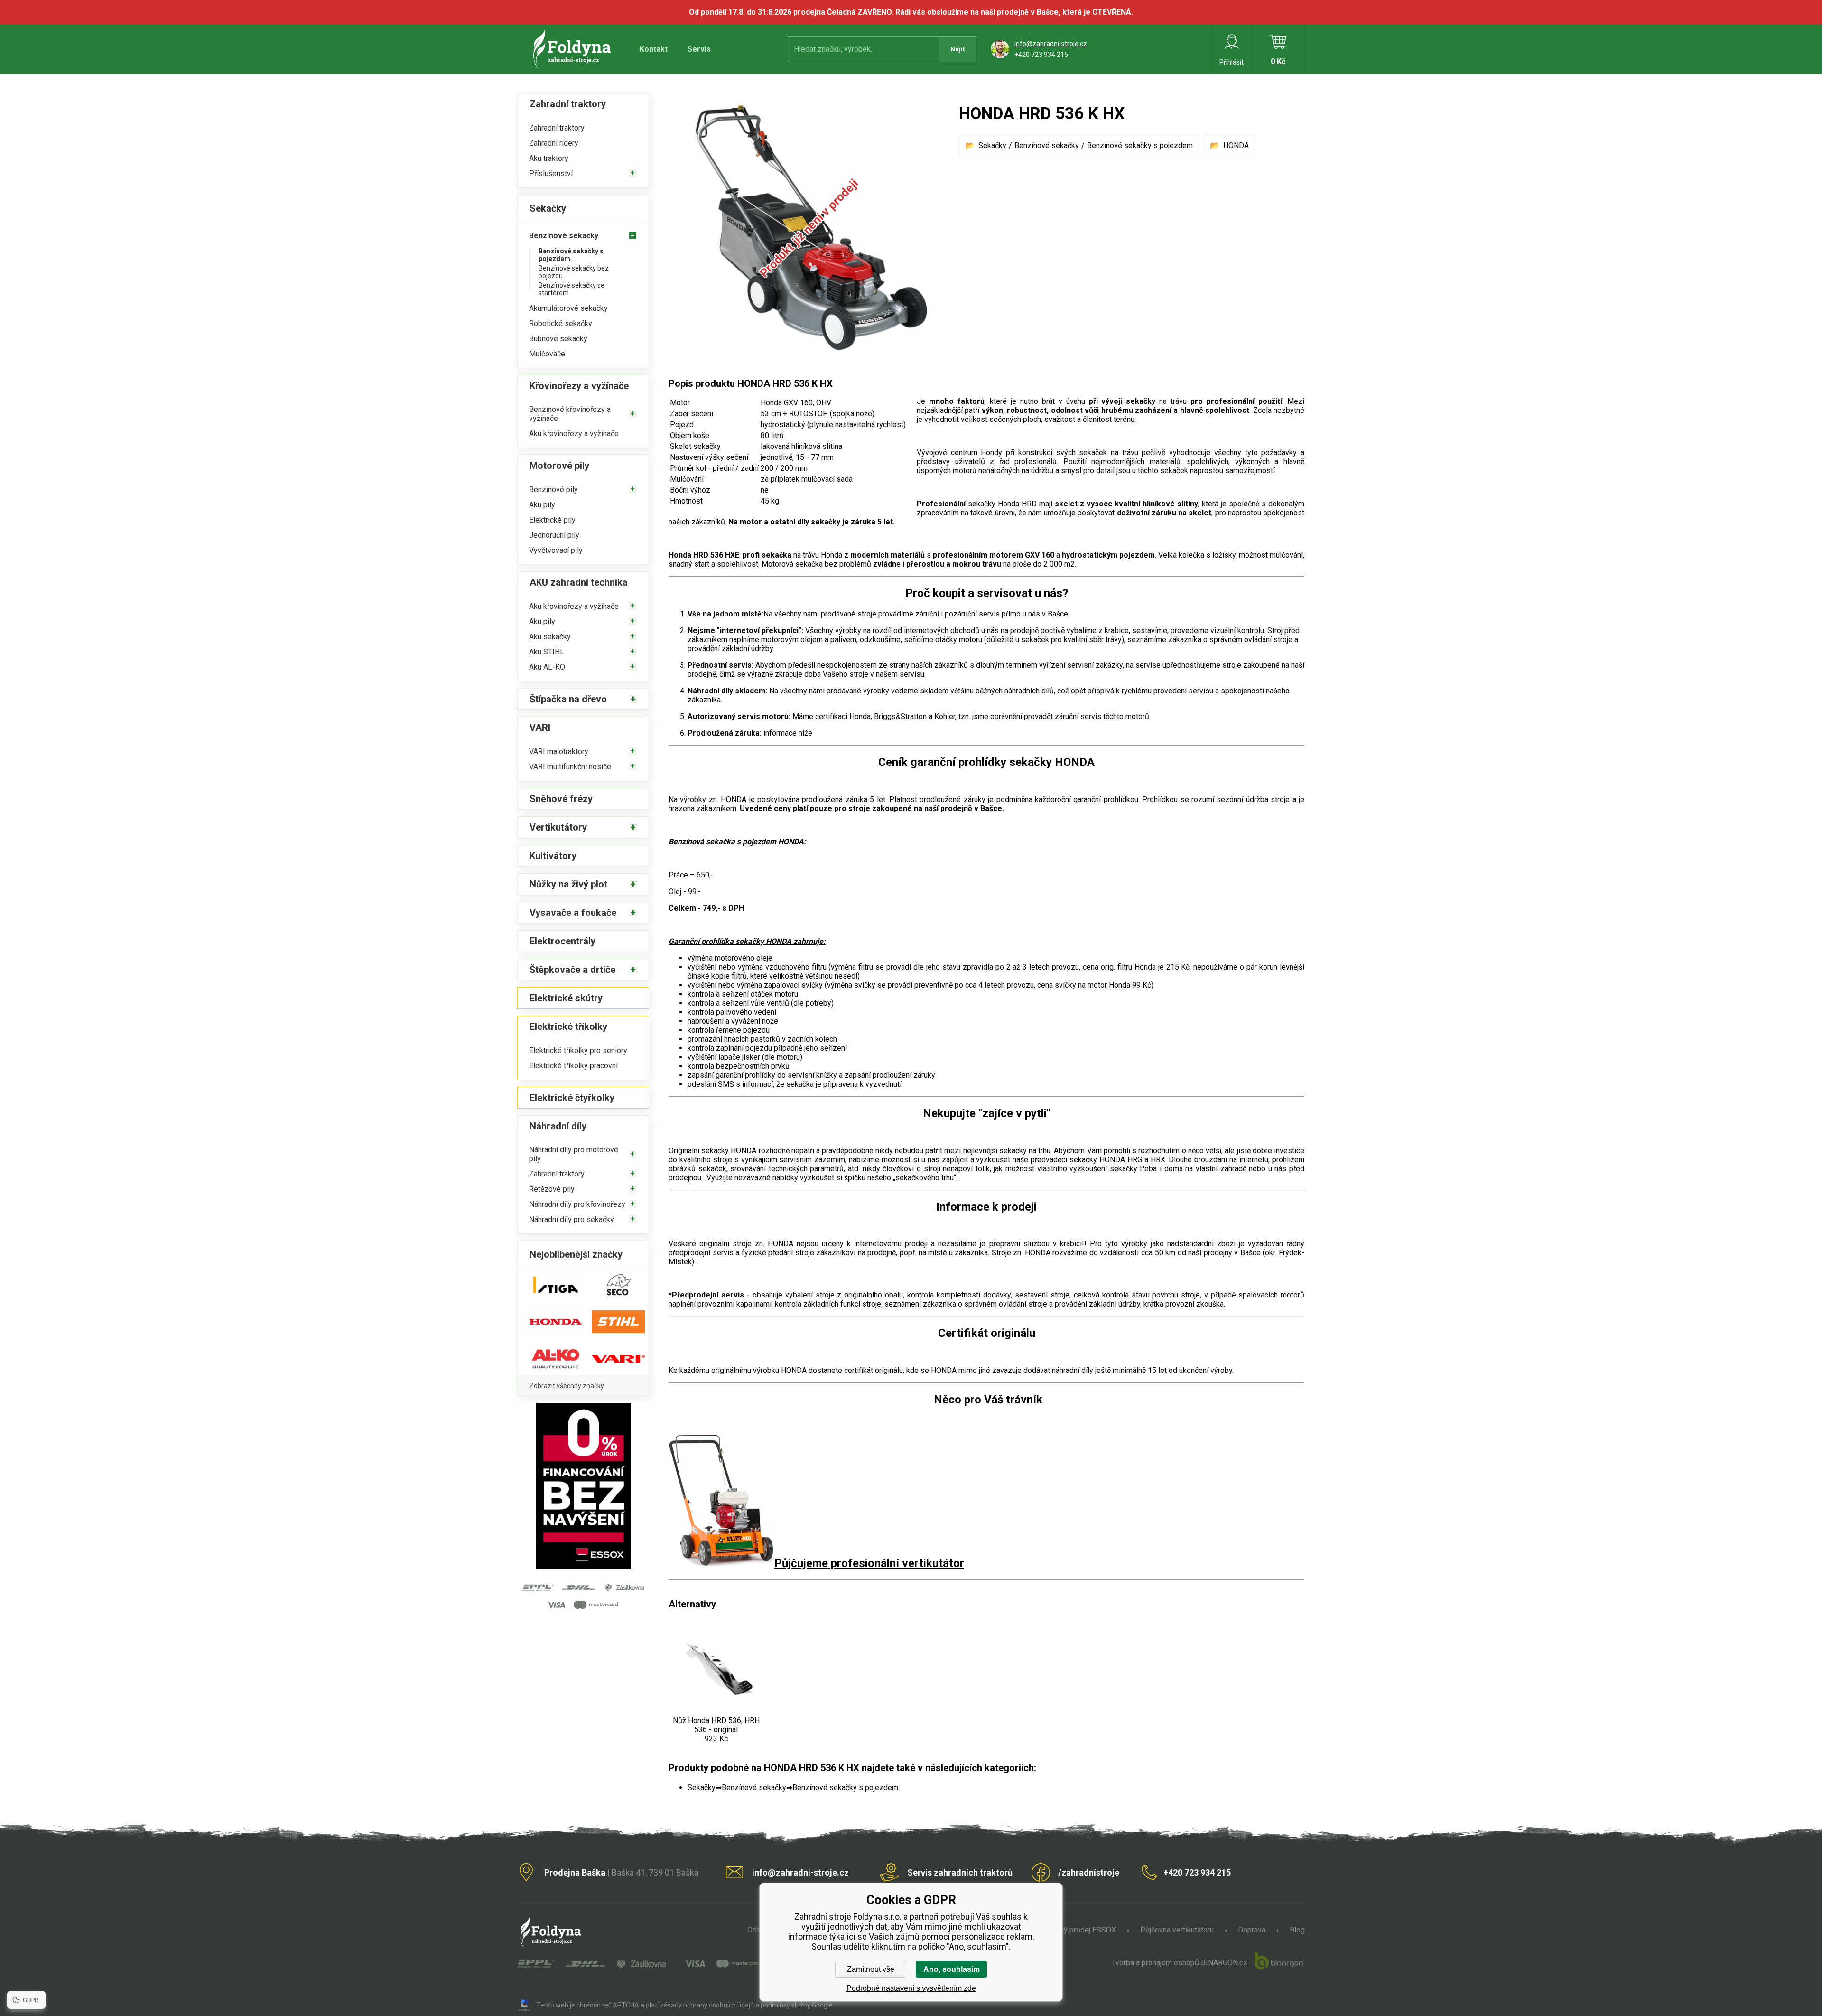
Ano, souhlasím (952, 1969)
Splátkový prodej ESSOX (1075, 1930)
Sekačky (992, 145)
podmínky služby (786, 2005)
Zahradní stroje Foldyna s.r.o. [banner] (573, 49)
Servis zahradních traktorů (960, 1872)
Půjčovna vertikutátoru (1177, 1930)
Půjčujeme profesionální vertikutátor (869, 1563)
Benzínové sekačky (1047, 145)
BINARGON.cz (1224, 1963)
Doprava (1252, 1930)
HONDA (1236, 145)
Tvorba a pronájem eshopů (1155, 1963)
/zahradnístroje (1089, 1872)
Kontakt (654, 49)
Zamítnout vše (871, 1969)
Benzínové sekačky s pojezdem (1140, 145)
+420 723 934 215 (1041, 55)
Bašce (1250, 1253)
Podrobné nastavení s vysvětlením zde (911, 1988)
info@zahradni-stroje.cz (1051, 44)
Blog (1297, 1930)
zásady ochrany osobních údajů (707, 2005)
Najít (957, 49)
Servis (699, 49)
